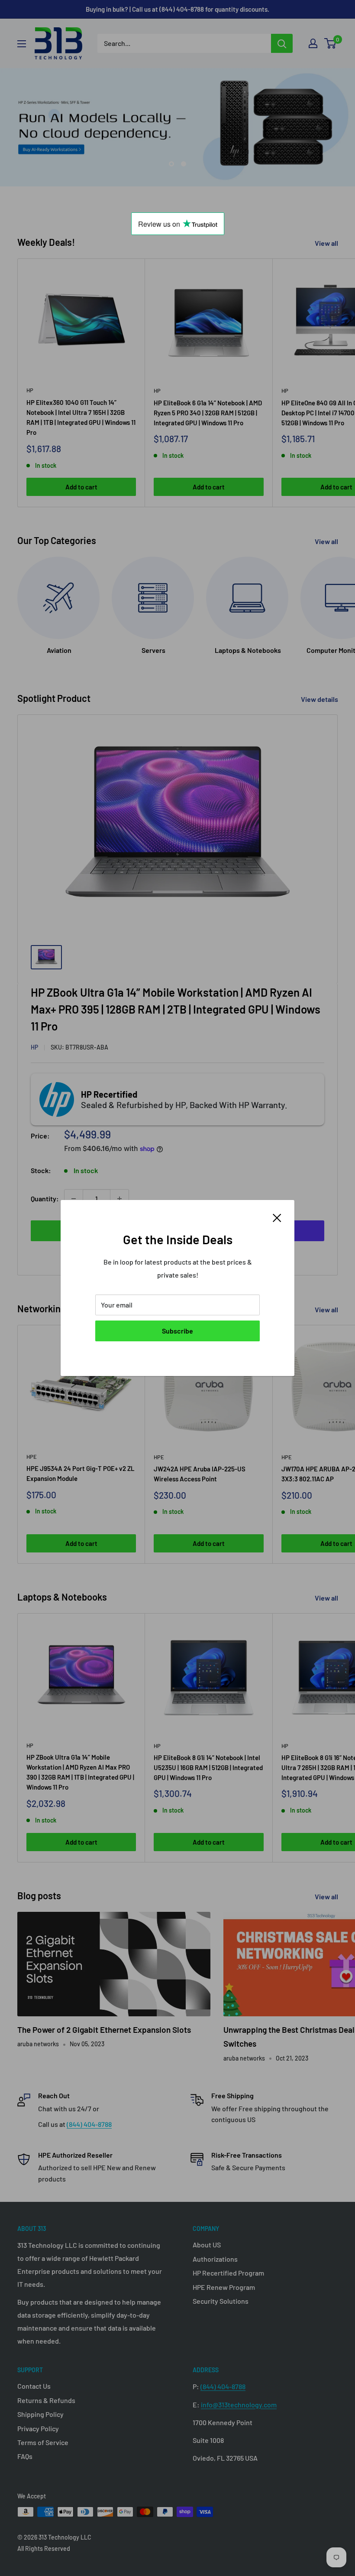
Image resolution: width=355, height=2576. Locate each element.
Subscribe (177, 1331)
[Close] (277, 1217)
